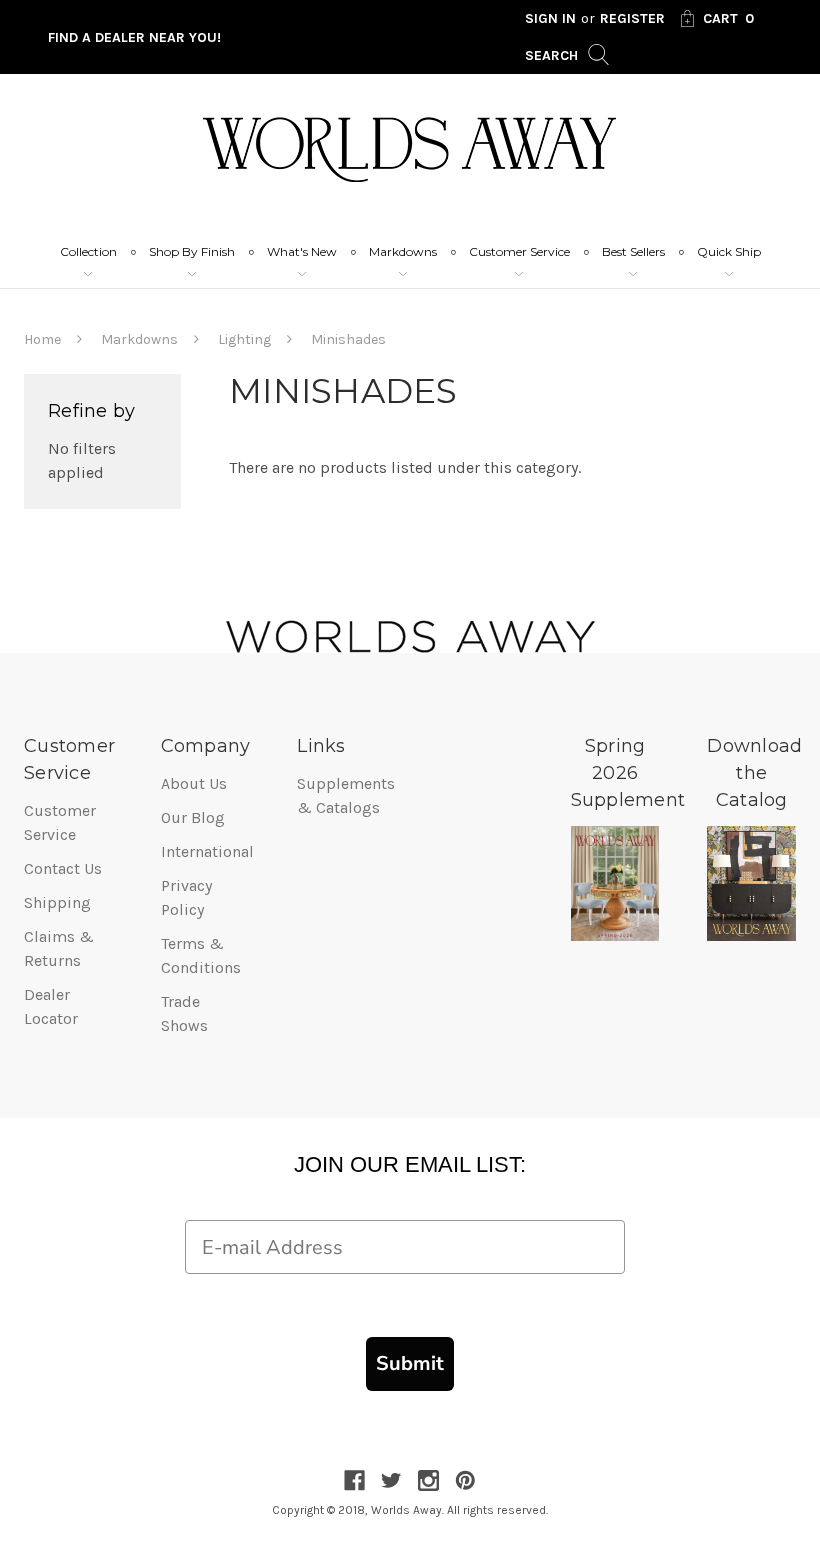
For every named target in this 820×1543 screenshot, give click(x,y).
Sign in (550, 18)
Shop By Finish (192, 251)
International (207, 851)
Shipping (57, 902)
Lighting (244, 339)
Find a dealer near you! (134, 37)
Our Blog (193, 817)
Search (553, 55)
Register (632, 18)
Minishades (348, 339)
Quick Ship (729, 251)
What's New (302, 251)
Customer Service (519, 251)
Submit (410, 1363)
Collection (88, 251)
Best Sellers (633, 251)
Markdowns (403, 251)
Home (42, 339)
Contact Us (63, 868)
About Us (194, 783)
